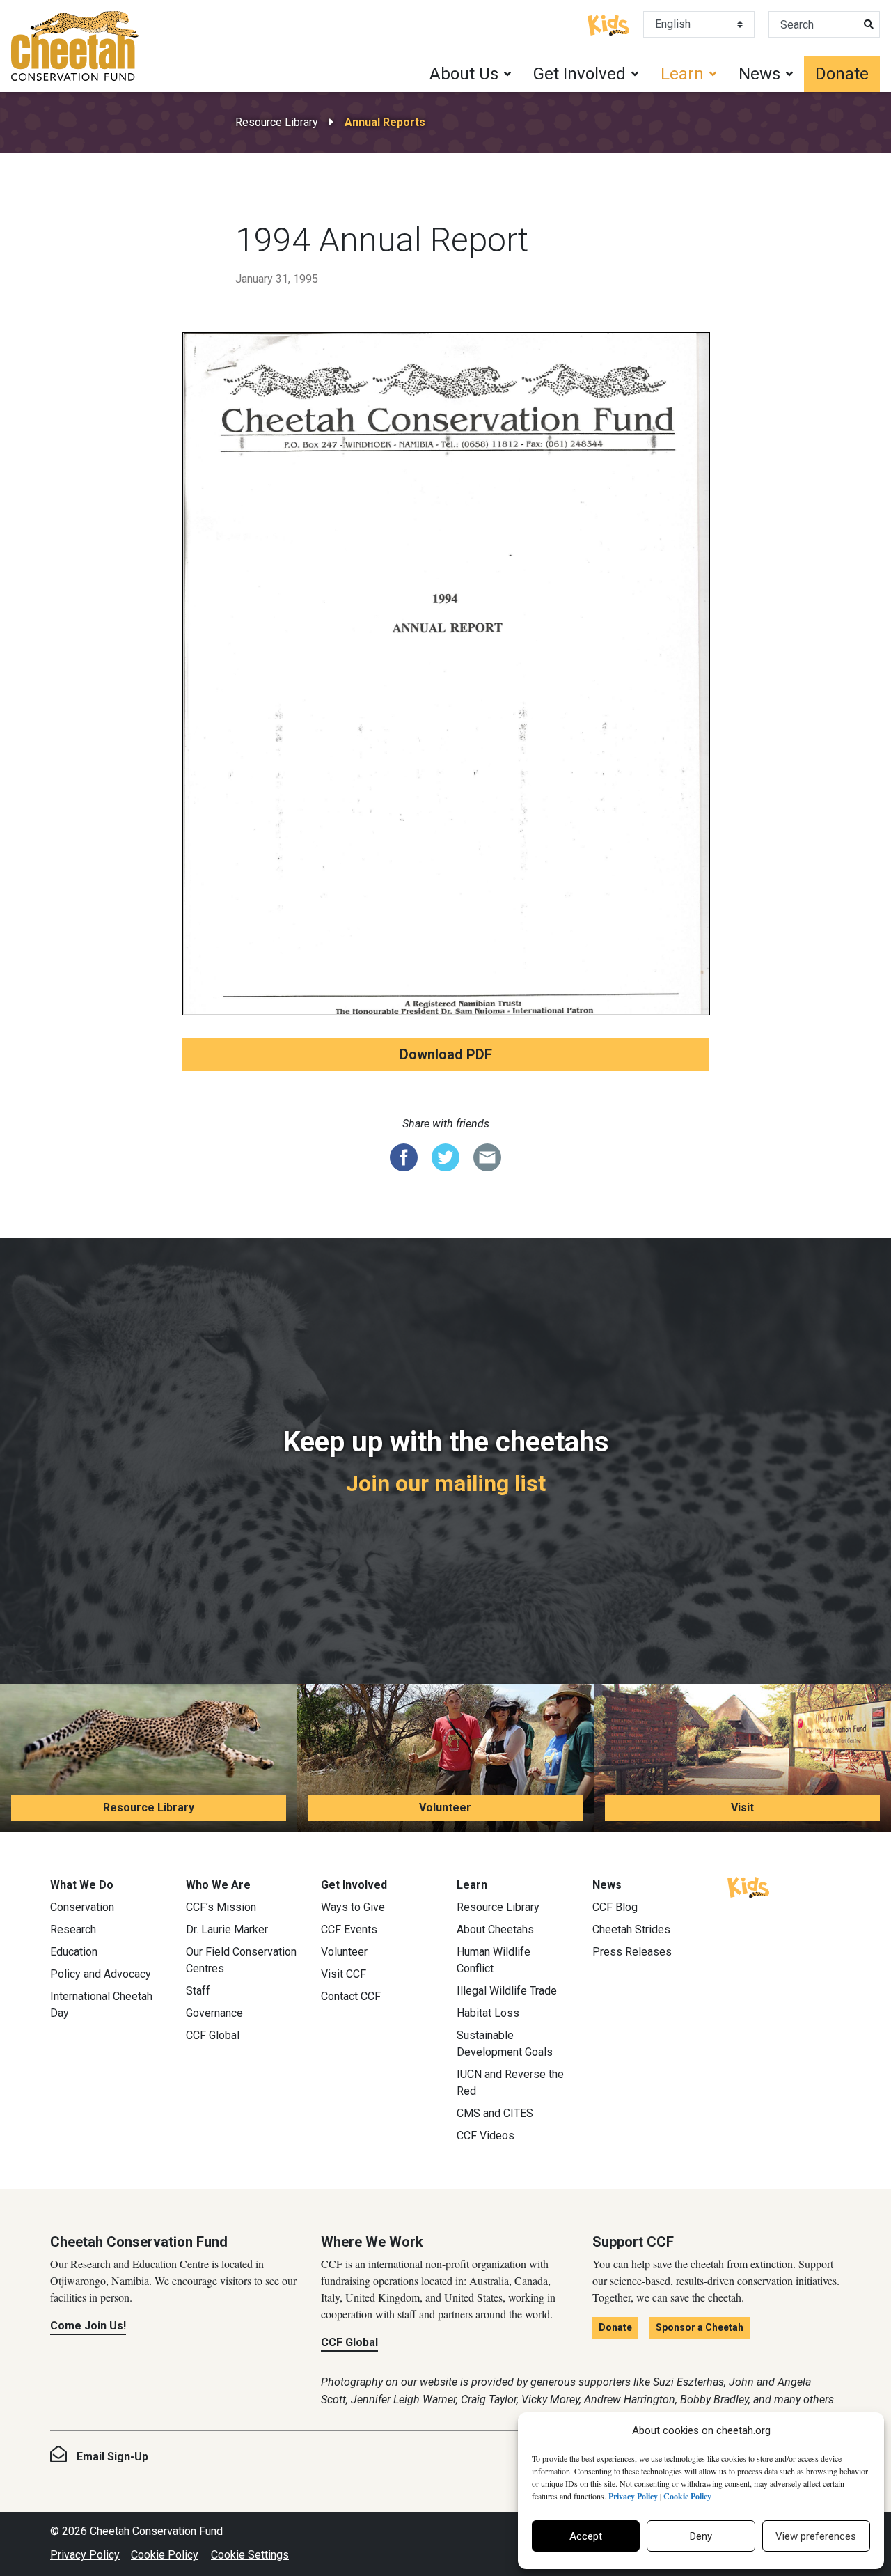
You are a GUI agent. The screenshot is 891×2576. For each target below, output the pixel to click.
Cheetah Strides (631, 1929)
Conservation (82, 1907)
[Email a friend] (487, 1156)
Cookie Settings (250, 2555)
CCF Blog (615, 1907)
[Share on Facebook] (404, 1156)
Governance (214, 2013)
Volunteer (445, 1808)
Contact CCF (351, 1996)
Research (73, 1929)
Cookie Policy (165, 2555)
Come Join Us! (88, 2326)
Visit (742, 1808)
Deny (701, 2536)
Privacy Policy (85, 2555)
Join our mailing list (446, 1483)
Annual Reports (385, 122)
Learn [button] (682, 74)
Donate (842, 74)
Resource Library (277, 122)
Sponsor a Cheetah (700, 2327)
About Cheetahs (495, 1929)
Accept (586, 2536)
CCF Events (349, 1929)
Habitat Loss (488, 2013)
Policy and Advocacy (101, 1974)
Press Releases (632, 1952)
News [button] (759, 74)
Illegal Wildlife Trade (507, 1991)
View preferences (816, 2536)
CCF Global (213, 2035)
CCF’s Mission (221, 1907)
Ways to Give (353, 1907)
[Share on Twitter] (445, 1156)
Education (74, 1952)
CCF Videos (486, 2136)
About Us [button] (464, 74)
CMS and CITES (495, 2113)
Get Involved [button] (579, 74)
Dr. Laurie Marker (227, 1929)
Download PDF (446, 1054)
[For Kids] (608, 24)
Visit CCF (344, 1974)
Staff (198, 1991)
